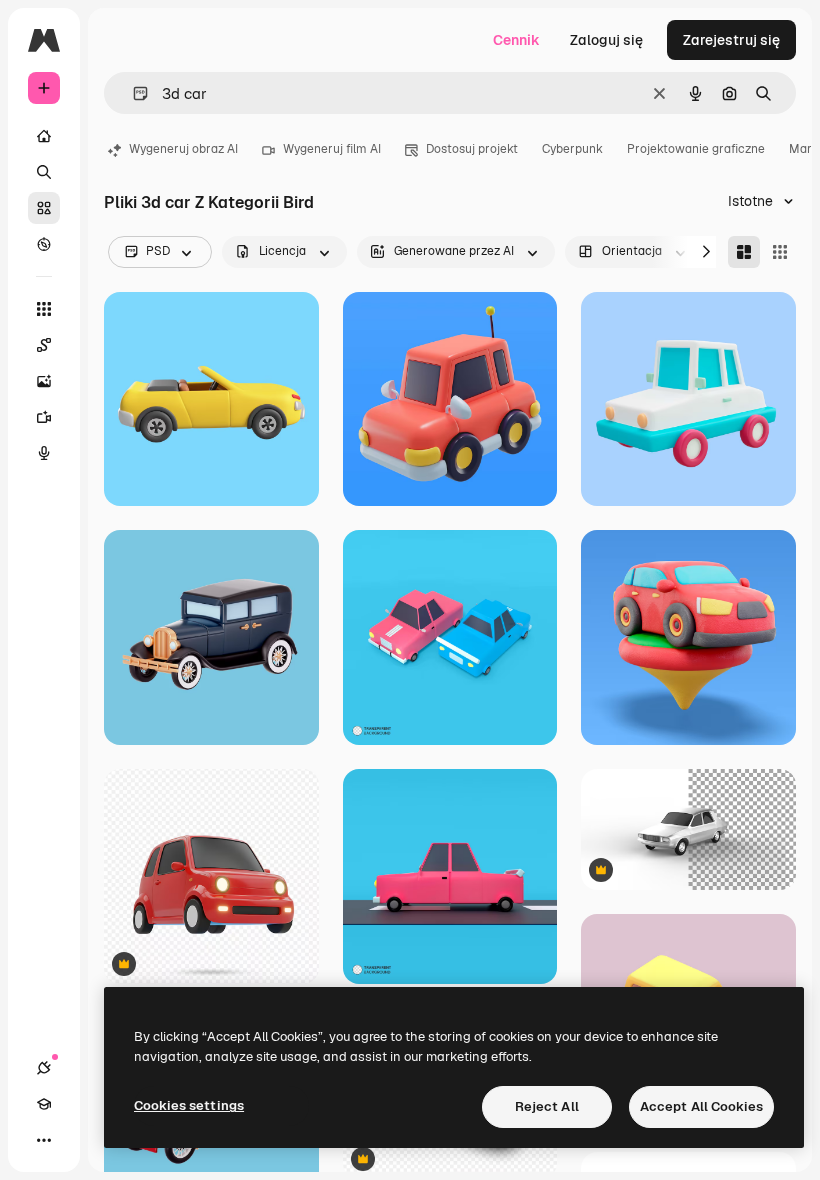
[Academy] (44, 1104)
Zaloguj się (606, 40)
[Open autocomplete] (132, 93)
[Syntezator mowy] (44, 453)
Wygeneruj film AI (332, 149)
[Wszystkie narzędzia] (44, 309)
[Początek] (44, 136)
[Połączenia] (44, 1068)
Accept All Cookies (701, 1106)
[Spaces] (44, 345)
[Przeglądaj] (44, 244)
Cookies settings (189, 1105)
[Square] (780, 252)
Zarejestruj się (731, 40)
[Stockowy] (44, 208)
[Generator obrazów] (44, 381)
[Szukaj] (44, 172)
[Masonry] (744, 252)
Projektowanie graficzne (696, 149)
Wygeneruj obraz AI (183, 149)
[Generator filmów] (44, 417)
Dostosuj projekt (472, 149)
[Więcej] (44, 1140)
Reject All (547, 1106)
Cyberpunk (572, 149)
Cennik (516, 40)
